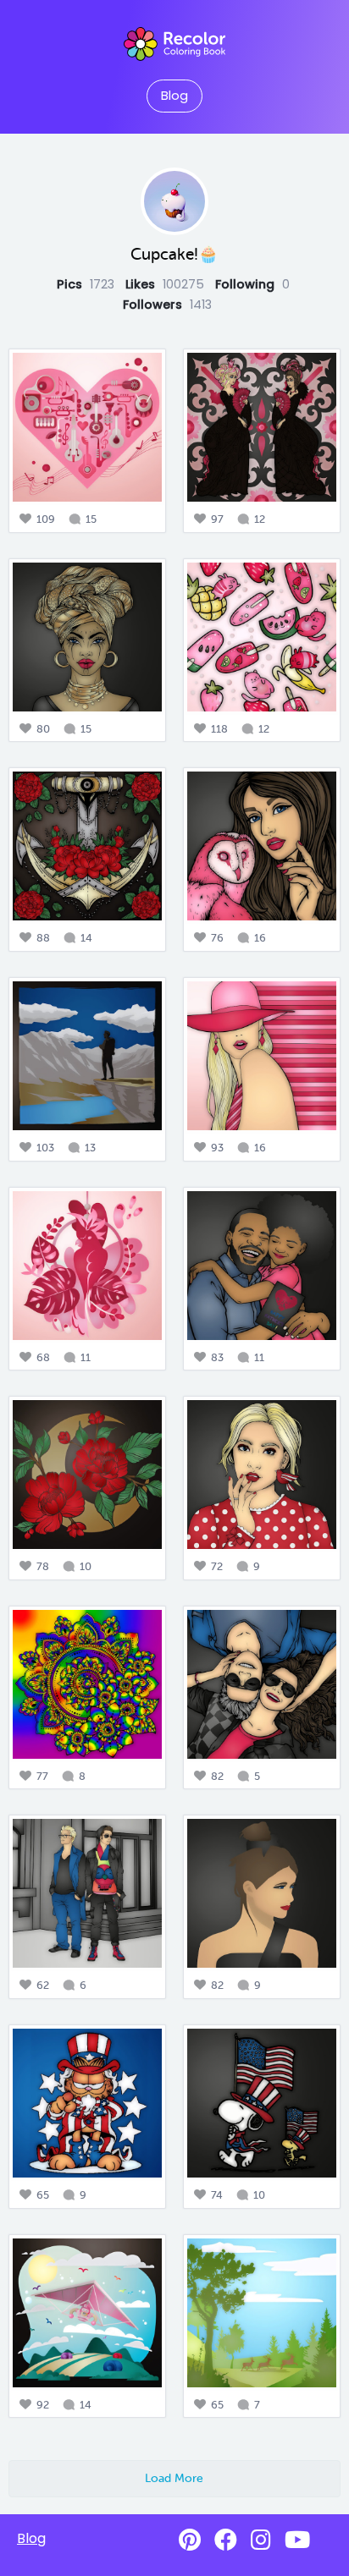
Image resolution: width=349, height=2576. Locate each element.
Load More (174, 2478)
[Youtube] (297, 2540)
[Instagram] (261, 2540)
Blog (174, 96)
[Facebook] (226, 2540)
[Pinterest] (190, 2540)
